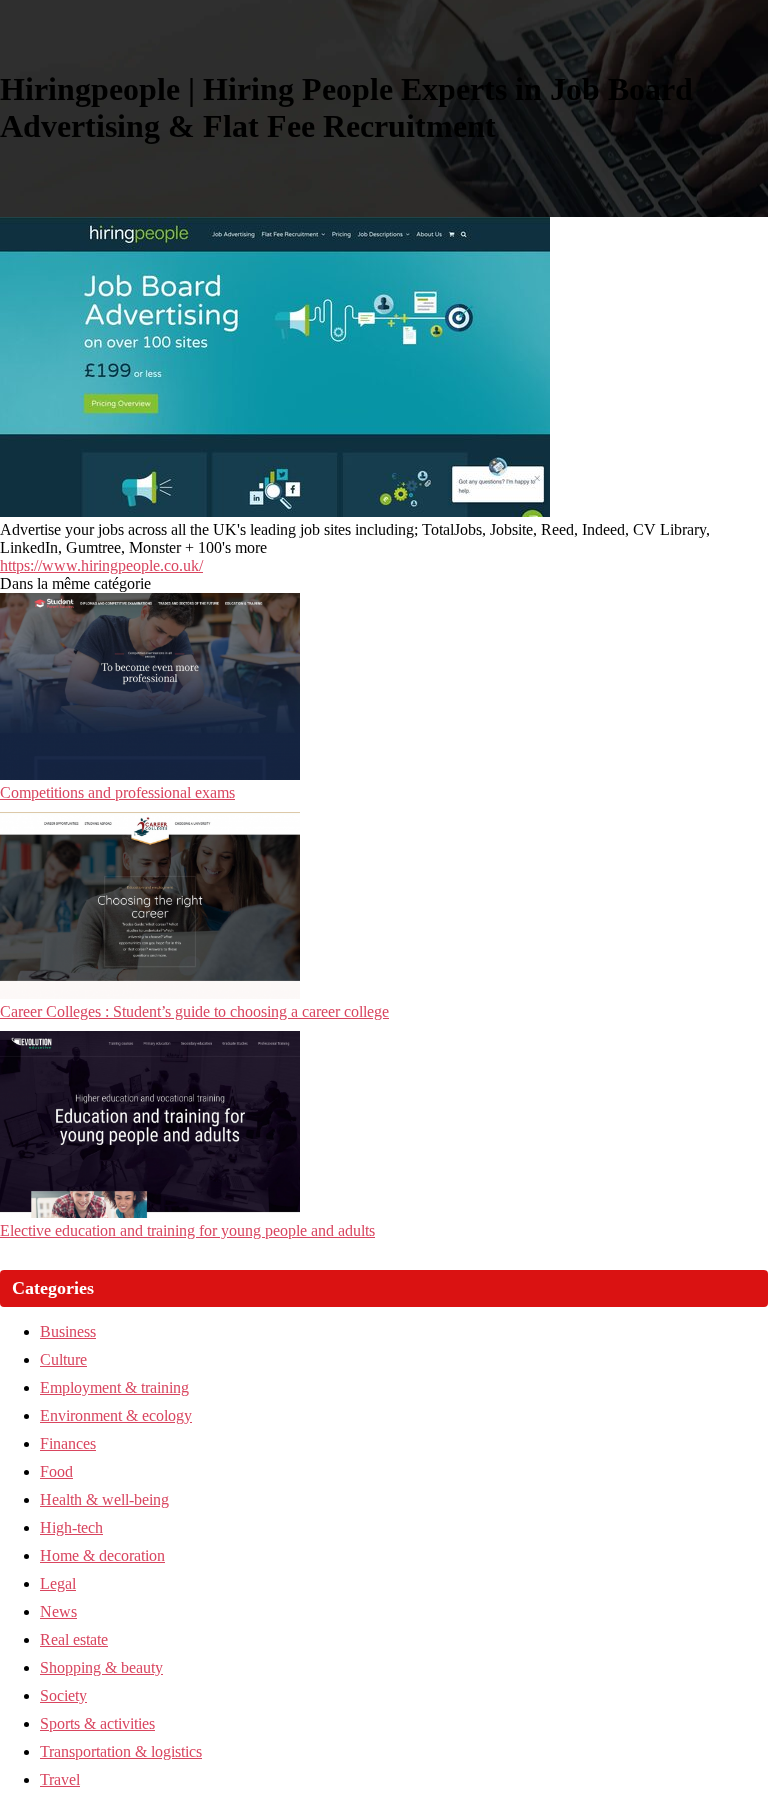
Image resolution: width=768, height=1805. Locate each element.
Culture (63, 1359)
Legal (58, 1583)
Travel (60, 1779)
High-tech (71, 1527)
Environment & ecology (116, 1415)
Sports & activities (97, 1723)
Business (68, 1331)
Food (56, 1471)
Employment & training (114, 1387)
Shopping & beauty (101, 1667)
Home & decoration (102, 1555)
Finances (68, 1443)
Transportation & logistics (121, 1751)
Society (63, 1695)
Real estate (74, 1639)
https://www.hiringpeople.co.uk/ (101, 565)
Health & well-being (104, 1499)
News (58, 1611)
